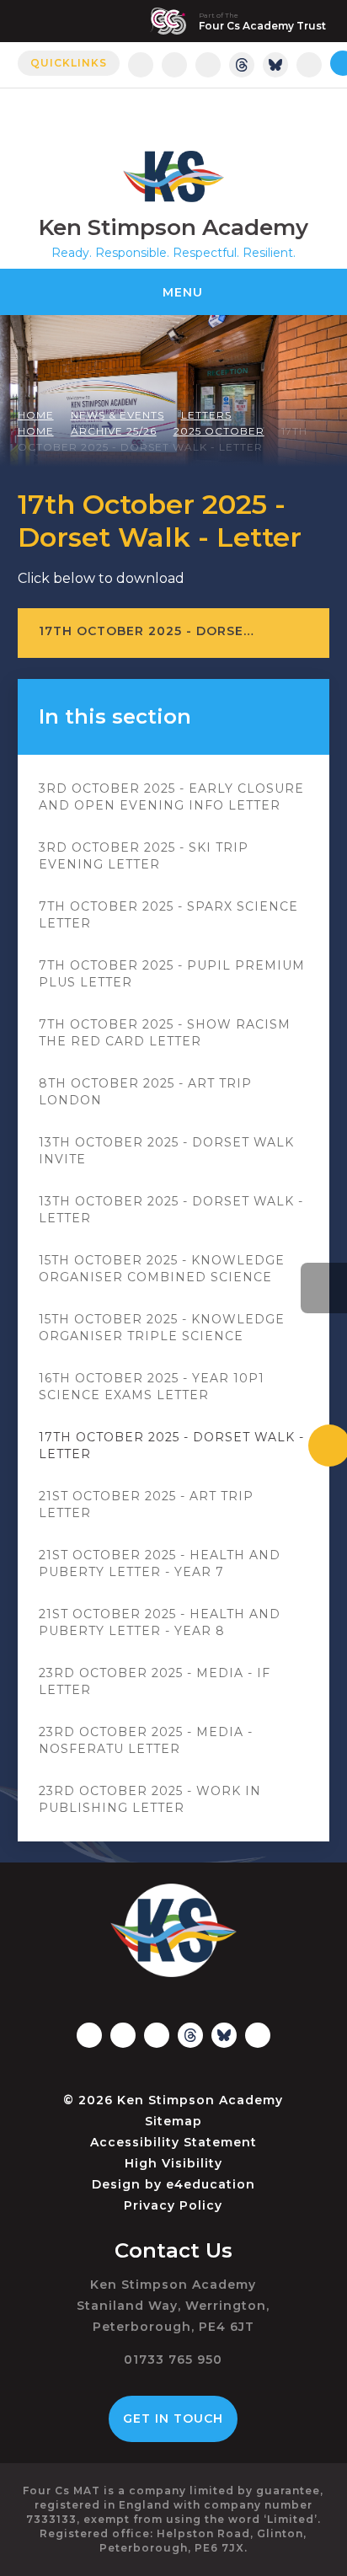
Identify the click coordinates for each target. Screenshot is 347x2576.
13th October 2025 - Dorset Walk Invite (166, 1151)
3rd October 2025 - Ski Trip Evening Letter (144, 856)
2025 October (219, 431)
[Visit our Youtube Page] (309, 65)
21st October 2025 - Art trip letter (146, 1504)
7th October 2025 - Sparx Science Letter (168, 915)
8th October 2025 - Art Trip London (145, 1092)
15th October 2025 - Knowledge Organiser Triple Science (162, 1328)
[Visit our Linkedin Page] (208, 65)
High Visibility (173, 2163)
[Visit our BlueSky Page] (275, 65)
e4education (211, 2184)
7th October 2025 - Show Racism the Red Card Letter (165, 1033)
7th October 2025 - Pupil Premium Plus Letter (172, 974)
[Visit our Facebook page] (174, 65)
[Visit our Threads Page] (242, 65)
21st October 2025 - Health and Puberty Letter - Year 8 (160, 1622)
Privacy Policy (173, 2205)
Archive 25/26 (114, 431)
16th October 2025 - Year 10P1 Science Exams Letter (152, 1387)
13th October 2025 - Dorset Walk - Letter (171, 1210)
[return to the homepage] (173, 176)
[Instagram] (141, 65)
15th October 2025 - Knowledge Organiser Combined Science (162, 1269)
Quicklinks (69, 63)
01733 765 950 (173, 2360)
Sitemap (173, 2121)
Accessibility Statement (173, 2142)
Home (36, 415)
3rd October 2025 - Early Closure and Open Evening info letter (171, 797)
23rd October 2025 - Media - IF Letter (155, 1681)
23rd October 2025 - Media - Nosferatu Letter (146, 1740)
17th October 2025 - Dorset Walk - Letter (171, 1446)
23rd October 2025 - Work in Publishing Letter (150, 1799)
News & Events (117, 415)
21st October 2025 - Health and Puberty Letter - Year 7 (160, 1563)
